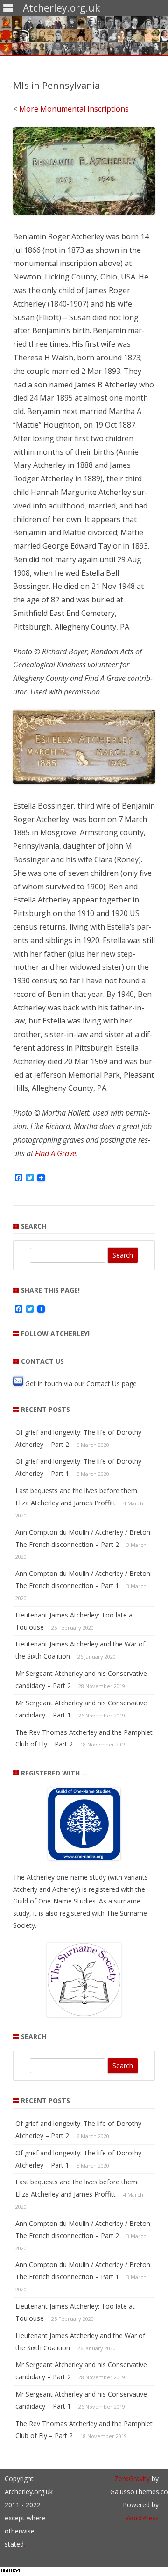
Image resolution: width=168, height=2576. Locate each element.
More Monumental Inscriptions (74, 109)
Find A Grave (56, 1153)
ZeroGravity (132, 2479)
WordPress (142, 2518)
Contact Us (103, 1383)
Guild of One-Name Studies (54, 1901)
